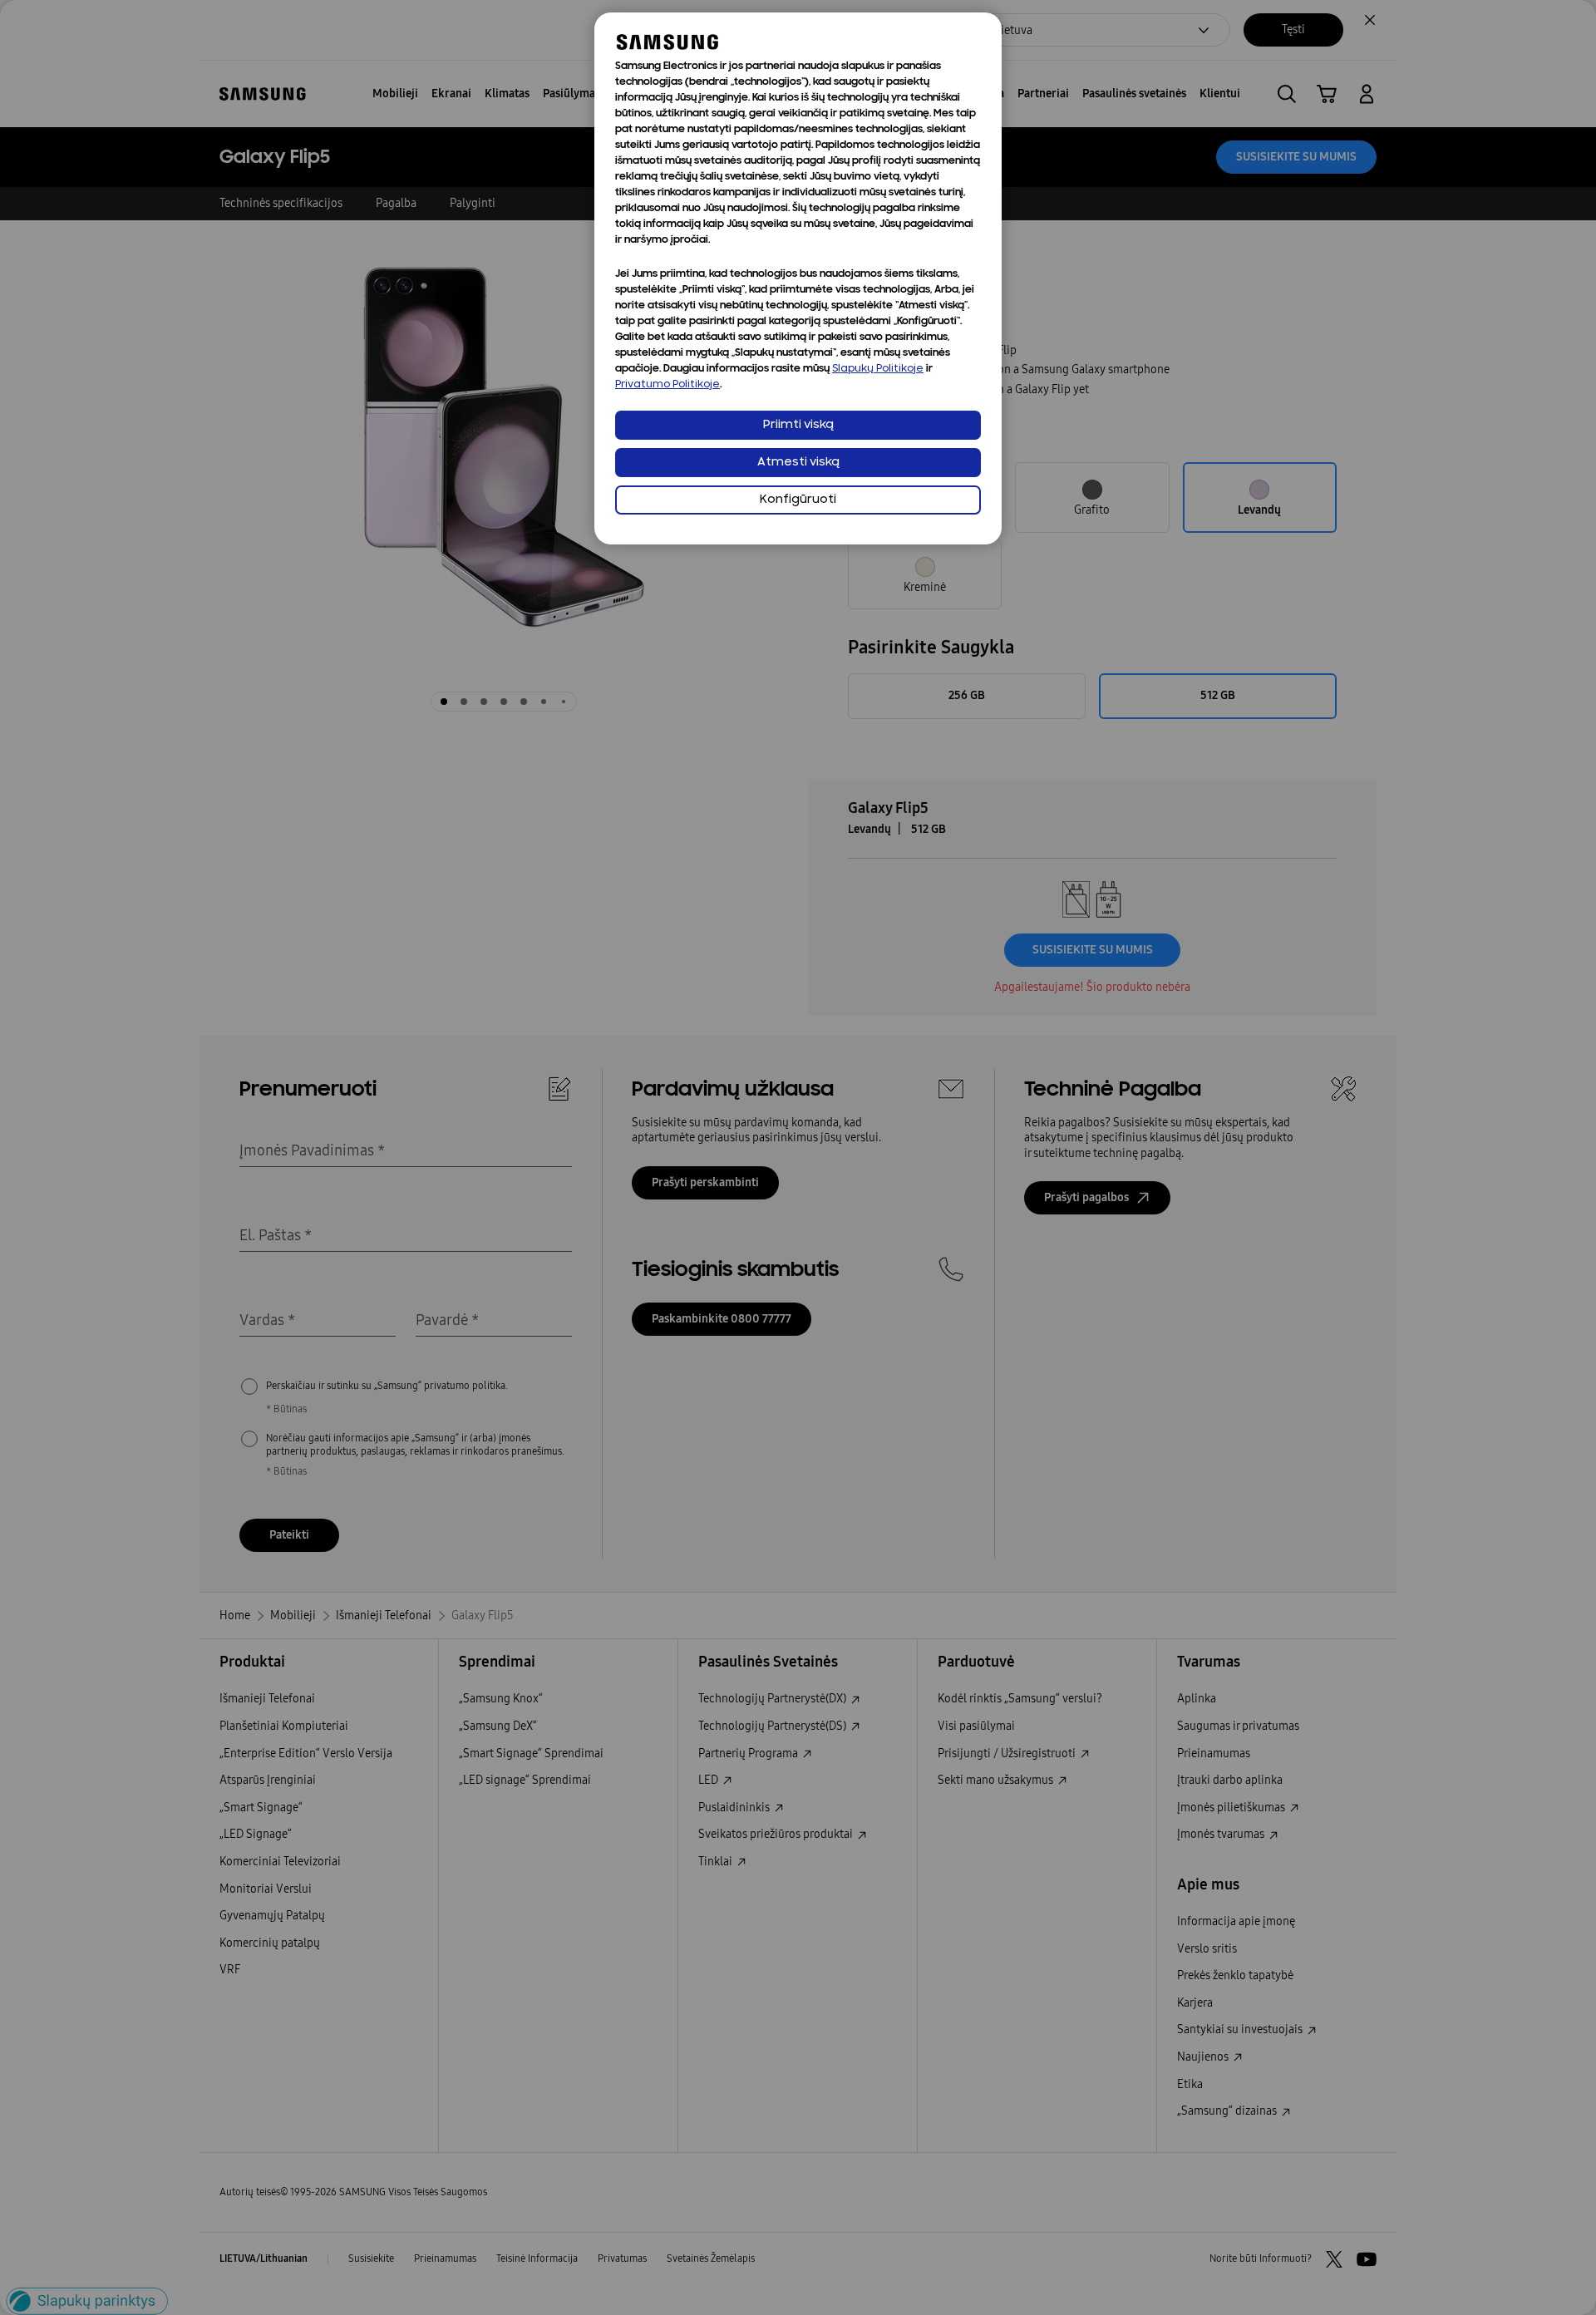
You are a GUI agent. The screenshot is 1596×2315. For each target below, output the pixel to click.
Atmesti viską (798, 463)
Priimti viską (798, 425)
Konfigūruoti (798, 500)
